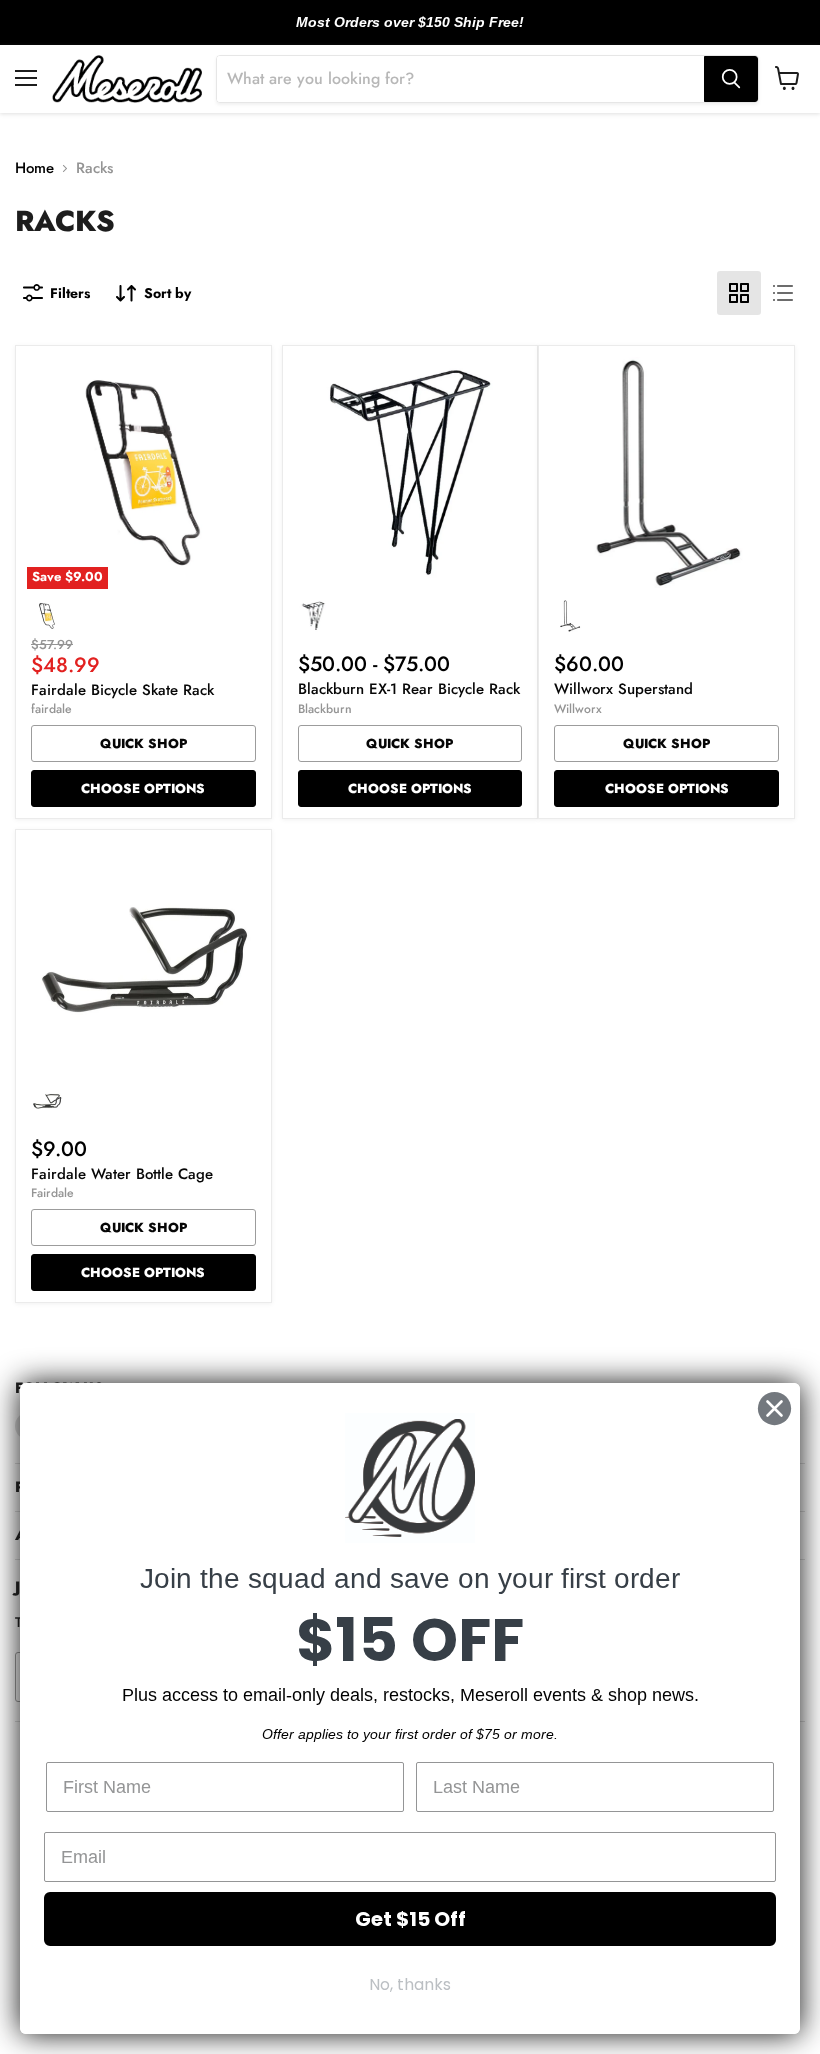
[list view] (783, 293)
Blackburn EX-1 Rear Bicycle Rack (409, 689)
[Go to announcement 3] (426, 33)
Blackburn (325, 709)
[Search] (731, 79)
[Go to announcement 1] (394, 33)
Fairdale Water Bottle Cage (122, 1174)
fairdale (51, 709)
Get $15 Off (410, 1919)
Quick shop (143, 743)
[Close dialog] (774, 1408)
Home (34, 168)
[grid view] (739, 293)
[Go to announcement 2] (410, 33)
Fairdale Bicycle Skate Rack (122, 690)
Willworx (578, 709)
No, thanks (410, 1984)
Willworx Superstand (623, 689)
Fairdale (52, 1193)
